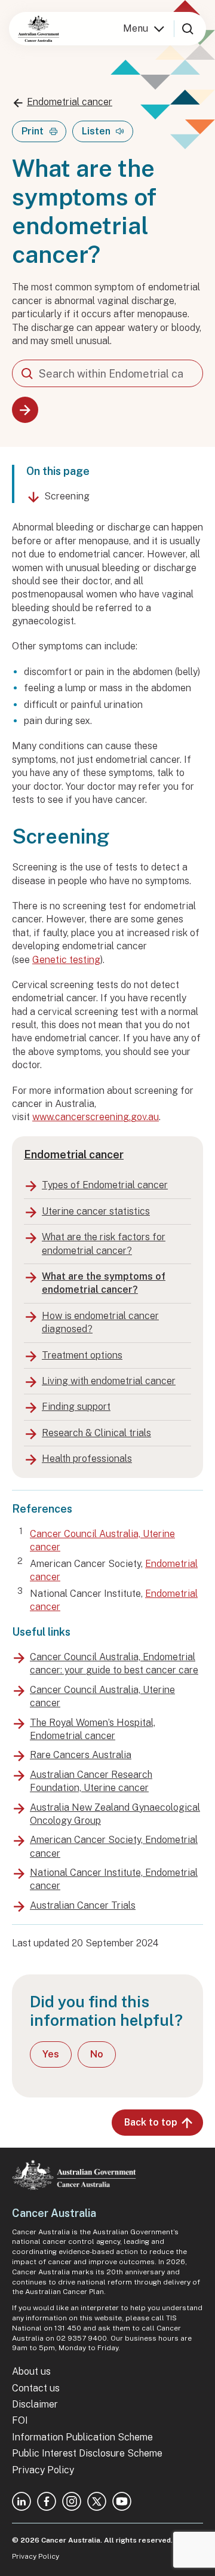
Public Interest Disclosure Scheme (87, 2453)
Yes (51, 2054)
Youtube (122, 2501)
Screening (67, 496)
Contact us (36, 2388)
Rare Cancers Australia (81, 1755)
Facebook (47, 2501)
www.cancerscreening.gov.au (96, 1117)
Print (33, 131)
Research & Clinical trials (96, 1433)
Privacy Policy (43, 2470)
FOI (20, 2420)
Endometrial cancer (70, 102)
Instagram (72, 2501)
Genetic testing (66, 960)
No (97, 2054)
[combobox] (107, 373)
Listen (96, 131)
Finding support (76, 1407)
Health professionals (87, 1459)
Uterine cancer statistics (96, 1211)
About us (31, 2371)
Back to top (151, 2122)
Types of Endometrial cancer (105, 1185)
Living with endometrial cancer (109, 1381)
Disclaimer (35, 2404)
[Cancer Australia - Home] (39, 29)
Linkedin (21, 2501)
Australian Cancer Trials (83, 1905)
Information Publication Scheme (82, 2437)
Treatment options (82, 1355)
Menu (136, 28)
